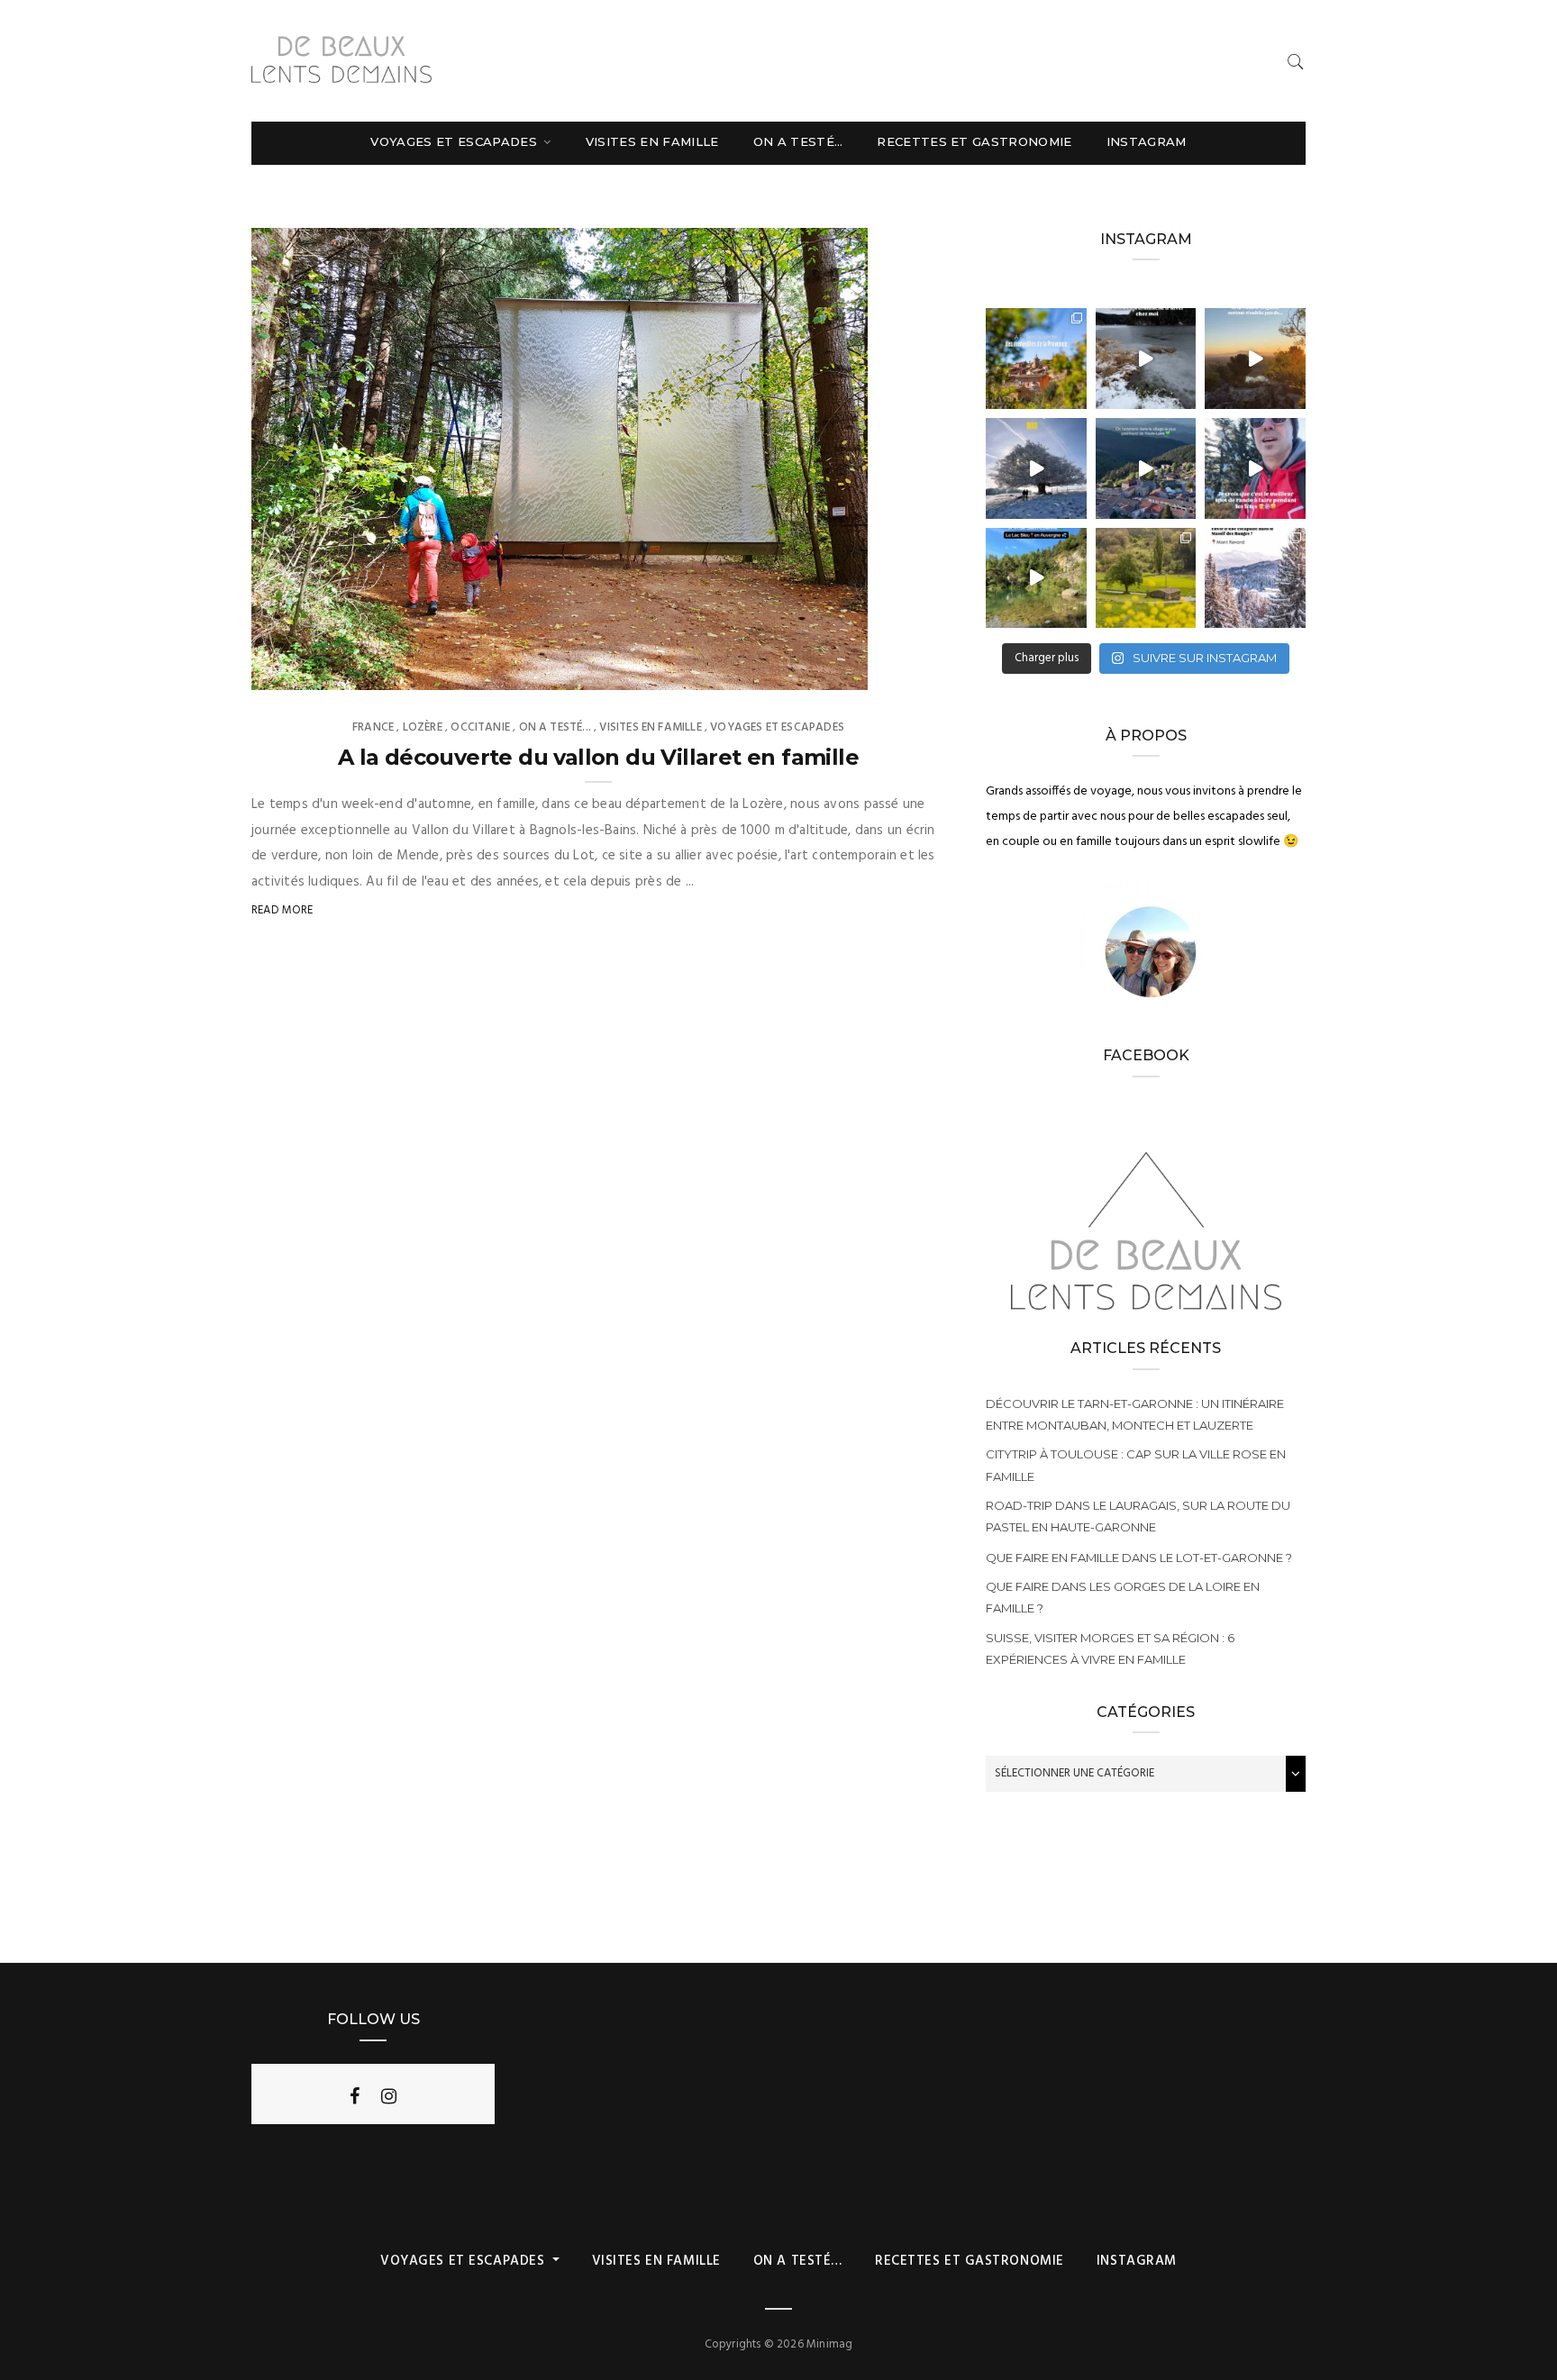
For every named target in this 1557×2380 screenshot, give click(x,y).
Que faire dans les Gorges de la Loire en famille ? (1123, 1597)
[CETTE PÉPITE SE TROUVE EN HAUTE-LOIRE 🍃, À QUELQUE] (1036, 578)
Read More (282, 910)
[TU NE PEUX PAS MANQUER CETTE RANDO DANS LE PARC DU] (1255, 468)
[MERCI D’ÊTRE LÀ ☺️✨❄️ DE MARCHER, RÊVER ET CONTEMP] (1255, 578)
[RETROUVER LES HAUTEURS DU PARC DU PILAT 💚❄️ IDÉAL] (1146, 359)
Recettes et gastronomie (974, 141)
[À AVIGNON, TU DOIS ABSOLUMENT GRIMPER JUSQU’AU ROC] (1255, 359)
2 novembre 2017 (800, 670)
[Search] (1296, 62)
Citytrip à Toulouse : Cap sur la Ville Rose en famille (1136, 1465)
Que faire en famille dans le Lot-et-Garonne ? (1139, 1558)
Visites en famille (652, 141)
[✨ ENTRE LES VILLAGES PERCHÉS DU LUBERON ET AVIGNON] (1036, 359)
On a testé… (798, 141)
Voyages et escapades (455, 141)
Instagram (1147, 141)
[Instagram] (389, 2096)
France (373, 727)
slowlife (314, 670)
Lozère (423, 727)
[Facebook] (355, 2096)
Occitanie (480, 727)
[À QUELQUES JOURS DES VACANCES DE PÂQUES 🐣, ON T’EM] (1146, 578)
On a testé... (555, 727)
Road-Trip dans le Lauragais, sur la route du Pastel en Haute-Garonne (1138, 1516)
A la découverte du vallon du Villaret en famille (598, 757)
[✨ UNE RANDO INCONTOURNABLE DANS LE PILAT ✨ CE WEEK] (1036, 468)
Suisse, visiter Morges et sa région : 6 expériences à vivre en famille (1110, 1649)
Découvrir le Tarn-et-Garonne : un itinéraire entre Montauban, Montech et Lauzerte (1135, 1414)
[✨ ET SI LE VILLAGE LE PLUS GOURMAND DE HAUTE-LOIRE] (1146, 468)
